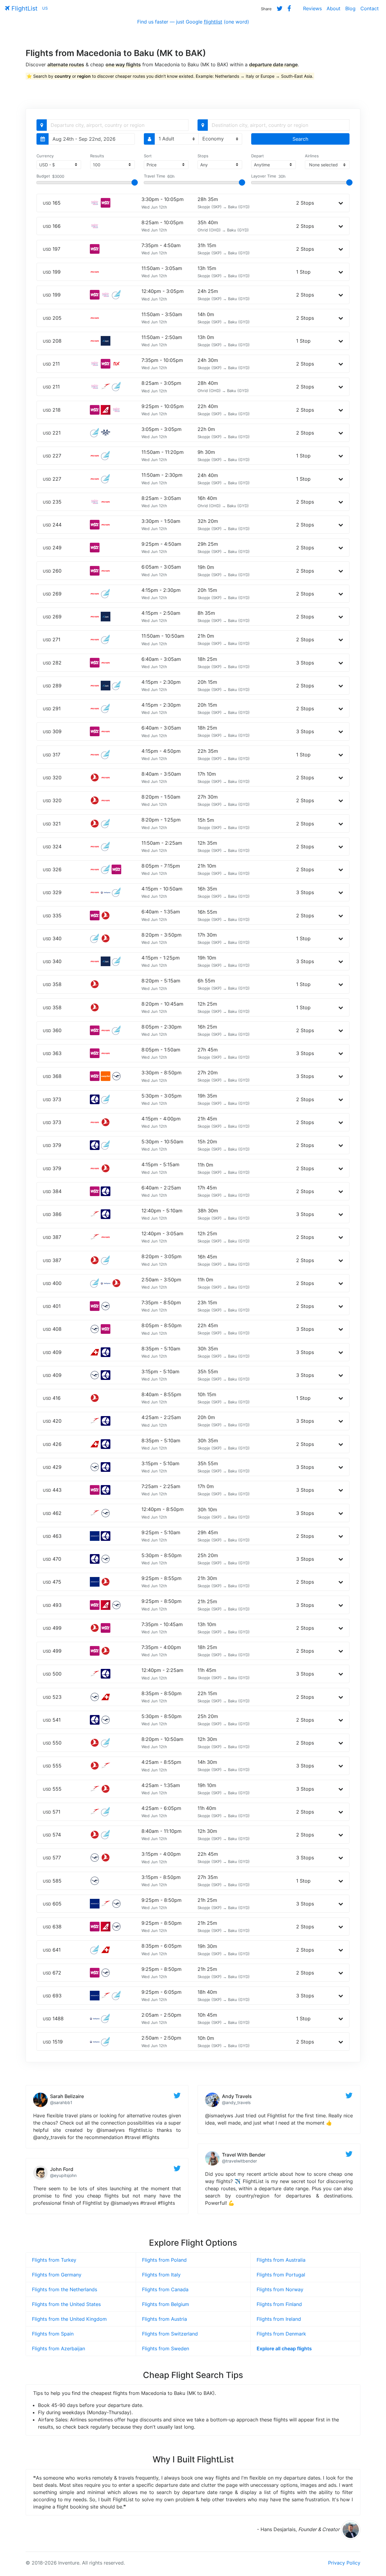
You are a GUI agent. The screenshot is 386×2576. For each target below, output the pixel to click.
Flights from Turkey (54, 2260)
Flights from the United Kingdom (69, 2319)
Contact (370, 8)
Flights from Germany (57, 2275)
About (334, 8)
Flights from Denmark (281, 2334)
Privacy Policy (344, 2563)
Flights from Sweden (166, 2348)
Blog (350, 8)
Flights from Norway (280, 2289)
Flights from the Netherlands (65, 2289)
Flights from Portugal (281, 2275)
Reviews (312, 8)
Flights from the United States (66, 2304)
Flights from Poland (164, 2260)
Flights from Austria (165, 2319)
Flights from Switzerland (170, 2334)
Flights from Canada (165, 2289)
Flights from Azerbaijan (59, 2348)
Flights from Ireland (279, 2319)
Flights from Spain (53, 2334)
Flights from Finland (279, 2304)
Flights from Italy (161, 2275)
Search (300, 139)
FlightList (24, 8)
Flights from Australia (281, 2260)
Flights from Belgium (166, 2304)
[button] (341, 203)
